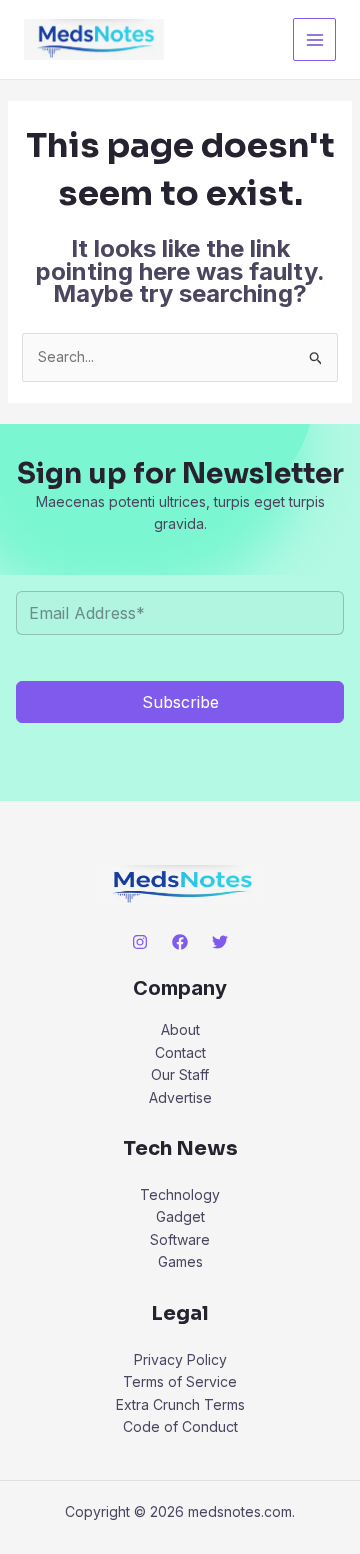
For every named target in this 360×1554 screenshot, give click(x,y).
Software (180, 1239)
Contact (180, 1052)
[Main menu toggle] (314, 39)
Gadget (180, 1216)
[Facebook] (180, 942)
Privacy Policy (180, 1359)
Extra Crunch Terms (180, 1404)
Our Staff (180, 1074)
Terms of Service (180, 1381)
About (180, 1029)
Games (180, 1261)
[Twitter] (220, 942)
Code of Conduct (180, 1426)
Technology (180, 1194)
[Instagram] (140, 942)
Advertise (180, 1097)
